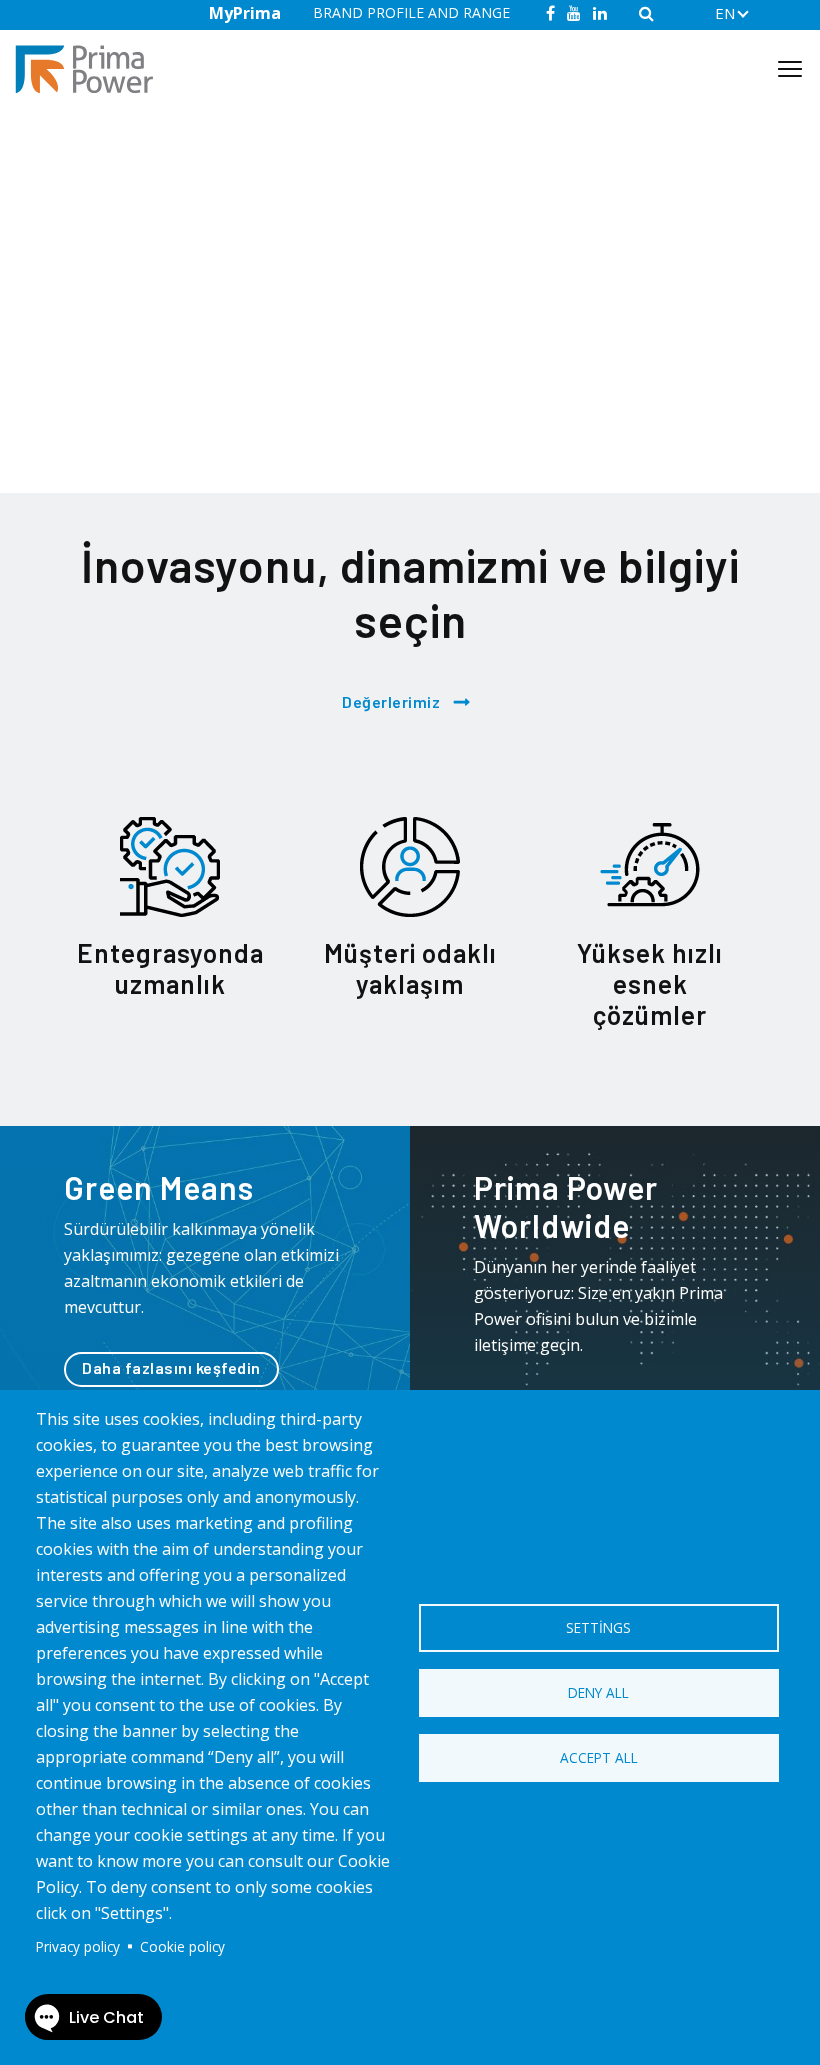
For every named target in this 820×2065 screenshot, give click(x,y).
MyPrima (245, 13)
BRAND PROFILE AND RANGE (411, 12)
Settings (598, 1627)
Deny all (598, 1692)
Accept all (599, 1757)
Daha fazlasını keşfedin (171, 1367)
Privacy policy (78, 1946)
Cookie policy (182, 1946)
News (136, 147)
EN (725, 13)
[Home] (92, 69)
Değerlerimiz (391, 701)
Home (84, 147)
